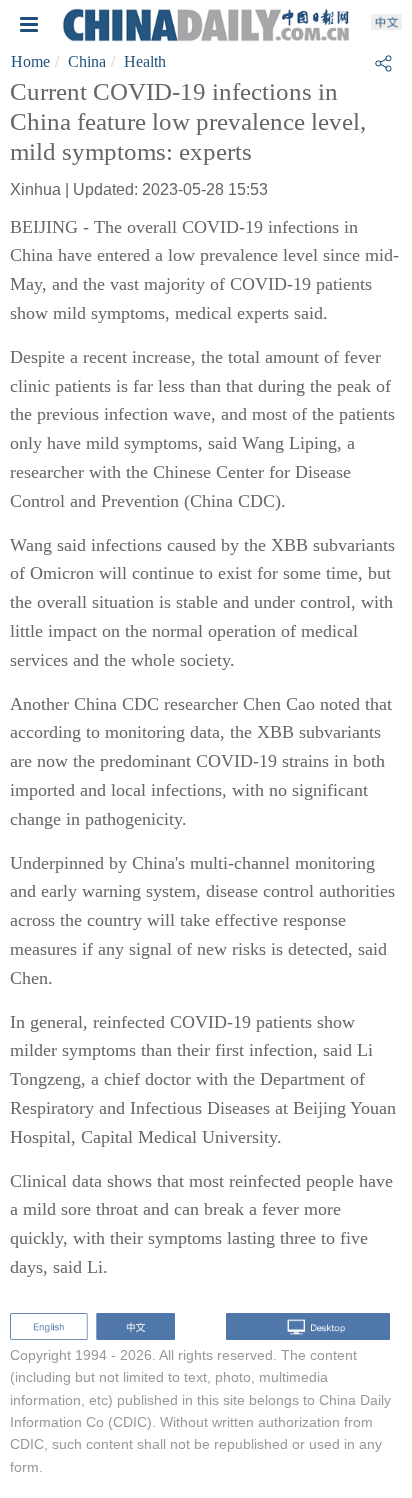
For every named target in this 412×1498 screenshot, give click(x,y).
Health (145, 61)
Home (30, 61)
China (87, 61)
